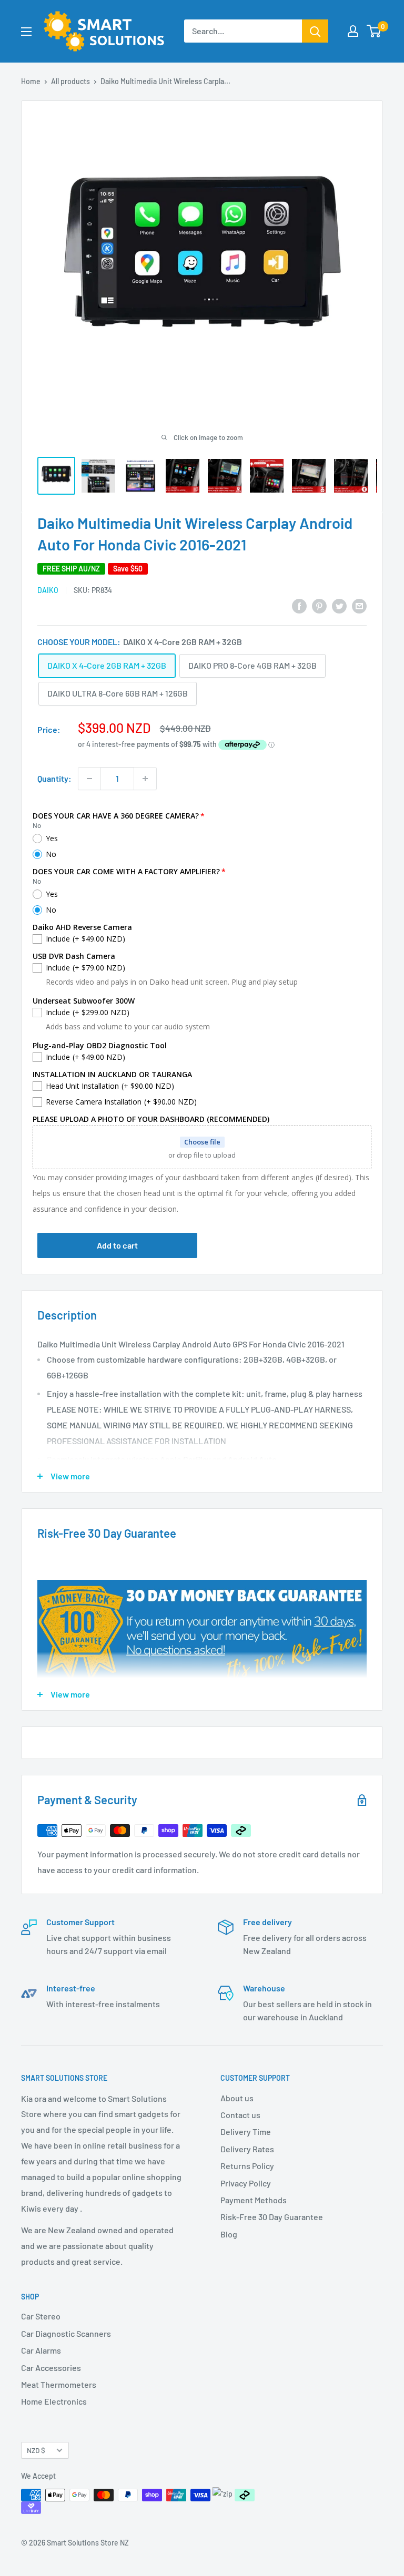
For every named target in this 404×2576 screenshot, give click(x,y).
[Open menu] (26, 32)
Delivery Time (246, 2132)
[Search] (315, 31)
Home (31, 81)
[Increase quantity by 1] (145, 779)
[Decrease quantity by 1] (89, 779)
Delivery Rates (247, 2149)
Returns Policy (247, 2166)
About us (237, 2098)
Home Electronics (54, 2401)
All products (70, 81)
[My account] (353, 31)
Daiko (48, 590)
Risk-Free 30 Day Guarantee (272, 2217)
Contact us (240, 2115)
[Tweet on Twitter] (339, 605)
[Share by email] (359, 605)
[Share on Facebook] (299, 605)
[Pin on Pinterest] (319, 605)
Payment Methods (254, 2200)
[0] (374, 31)
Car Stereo (41, 2316)
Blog (229, 2234)
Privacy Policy (246, 2183)
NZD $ (36, 2450)
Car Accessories (51, 2368)
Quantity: (54, 778)
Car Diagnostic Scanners (66, 2333)
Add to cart (117, 1245)
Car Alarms (41, 2350)
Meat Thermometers (59, 2384)
